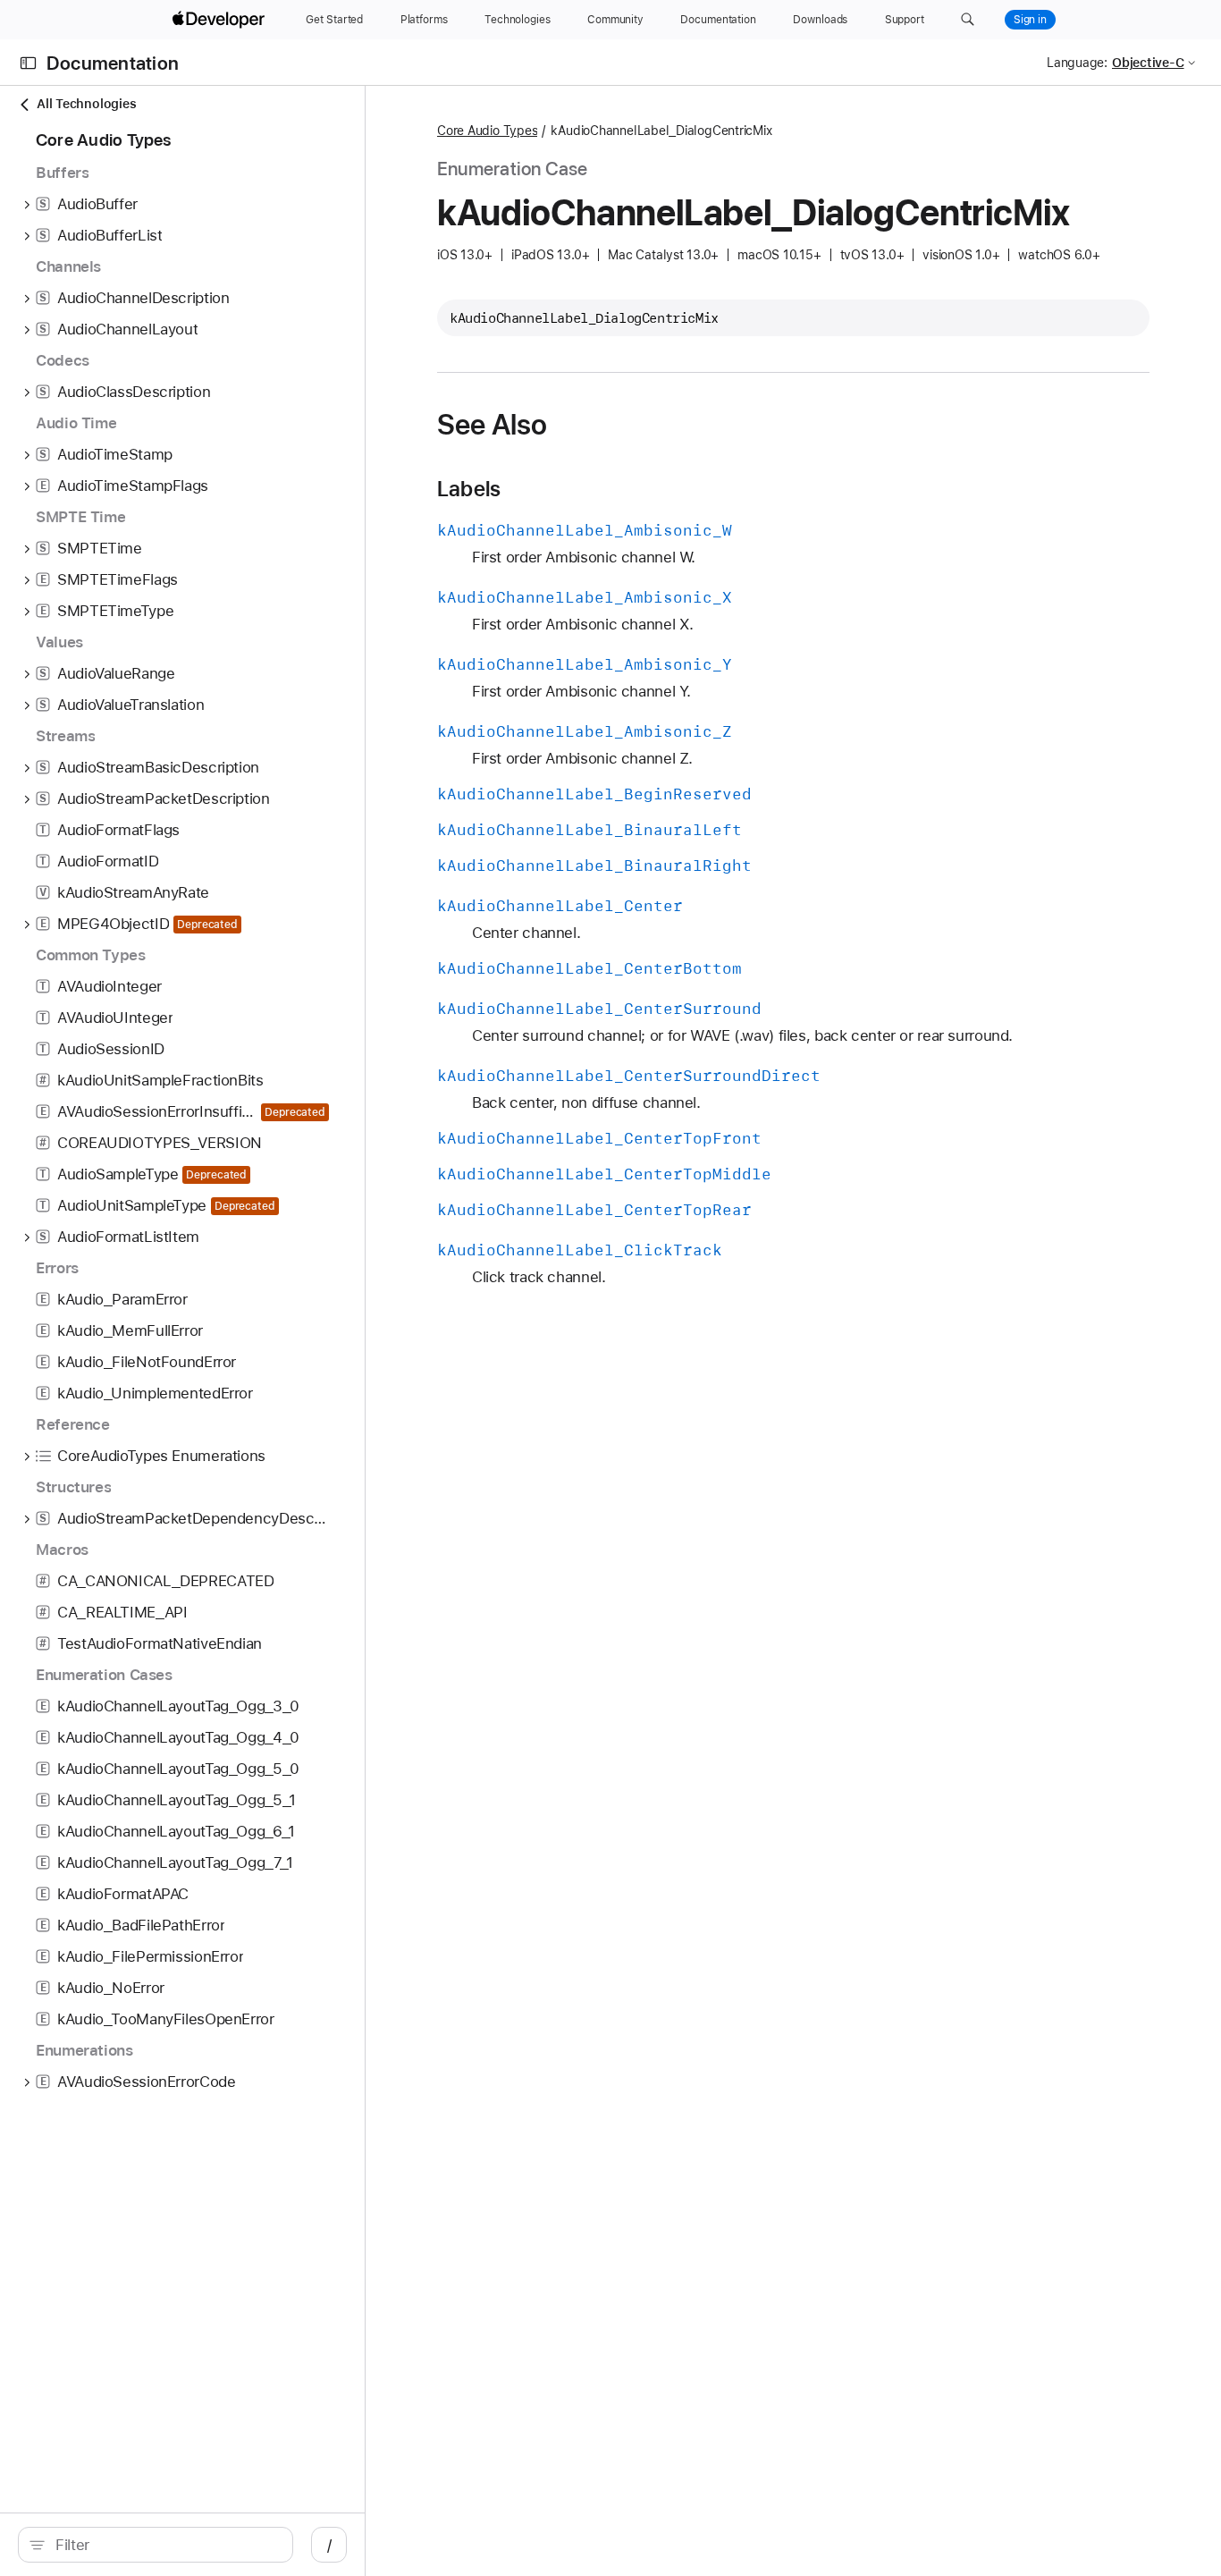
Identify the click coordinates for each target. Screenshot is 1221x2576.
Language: (1077, 63)
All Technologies (86, 104)
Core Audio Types (487, 131)
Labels (469, 489)
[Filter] (165, 2545)
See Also (492, 425)
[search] (156, 2545)
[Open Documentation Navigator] (28, 63)
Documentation (113, 63)
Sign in (1030, 20)
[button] (968, 20)
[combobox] (165, 2545)
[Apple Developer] (221, 20)
